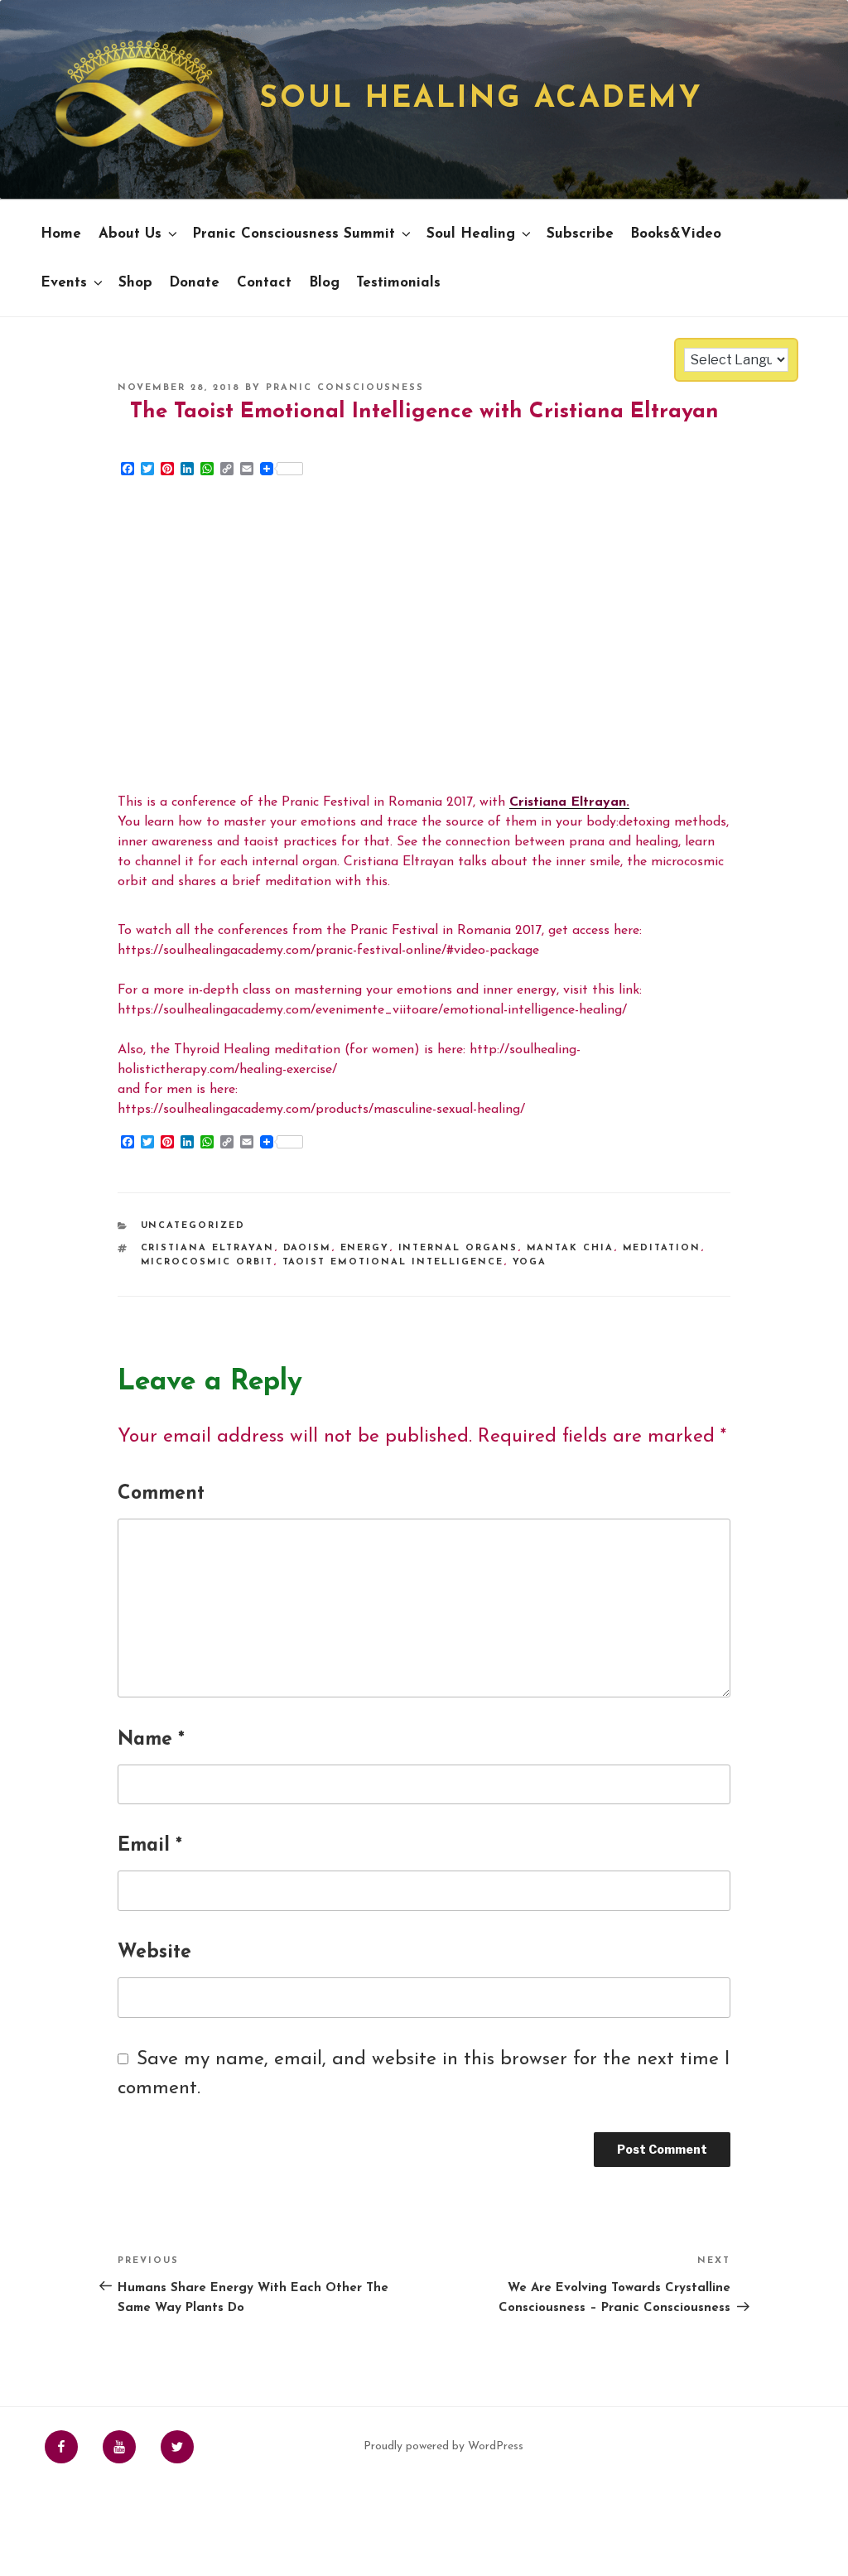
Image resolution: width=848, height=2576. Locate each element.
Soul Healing (471, 234)
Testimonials (398, 283)
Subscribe (580, 234)
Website (154, 1953)
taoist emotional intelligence (393, 1262)
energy (365, 1248)
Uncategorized (193, 1226)
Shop (135, 283)
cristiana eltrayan (208, 1248)
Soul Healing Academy (481, 99)
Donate (194, 283)
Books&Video (676, 234)
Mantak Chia (571, 1248)
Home (61, 234)
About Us (130, 234)
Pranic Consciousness (345, 388)
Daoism (308, 1248)
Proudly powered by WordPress (443, 2446)
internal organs (458, 1248)
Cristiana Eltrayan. (569, 802)
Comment (161, 1494)
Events (64, 283)
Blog (324, 283)
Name (151, 1740)
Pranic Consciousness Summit (294, 234)
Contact (264, 283)
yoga (530, 1262)
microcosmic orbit (207, 1262)
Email (150, 1846)
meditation (662, 1248)
